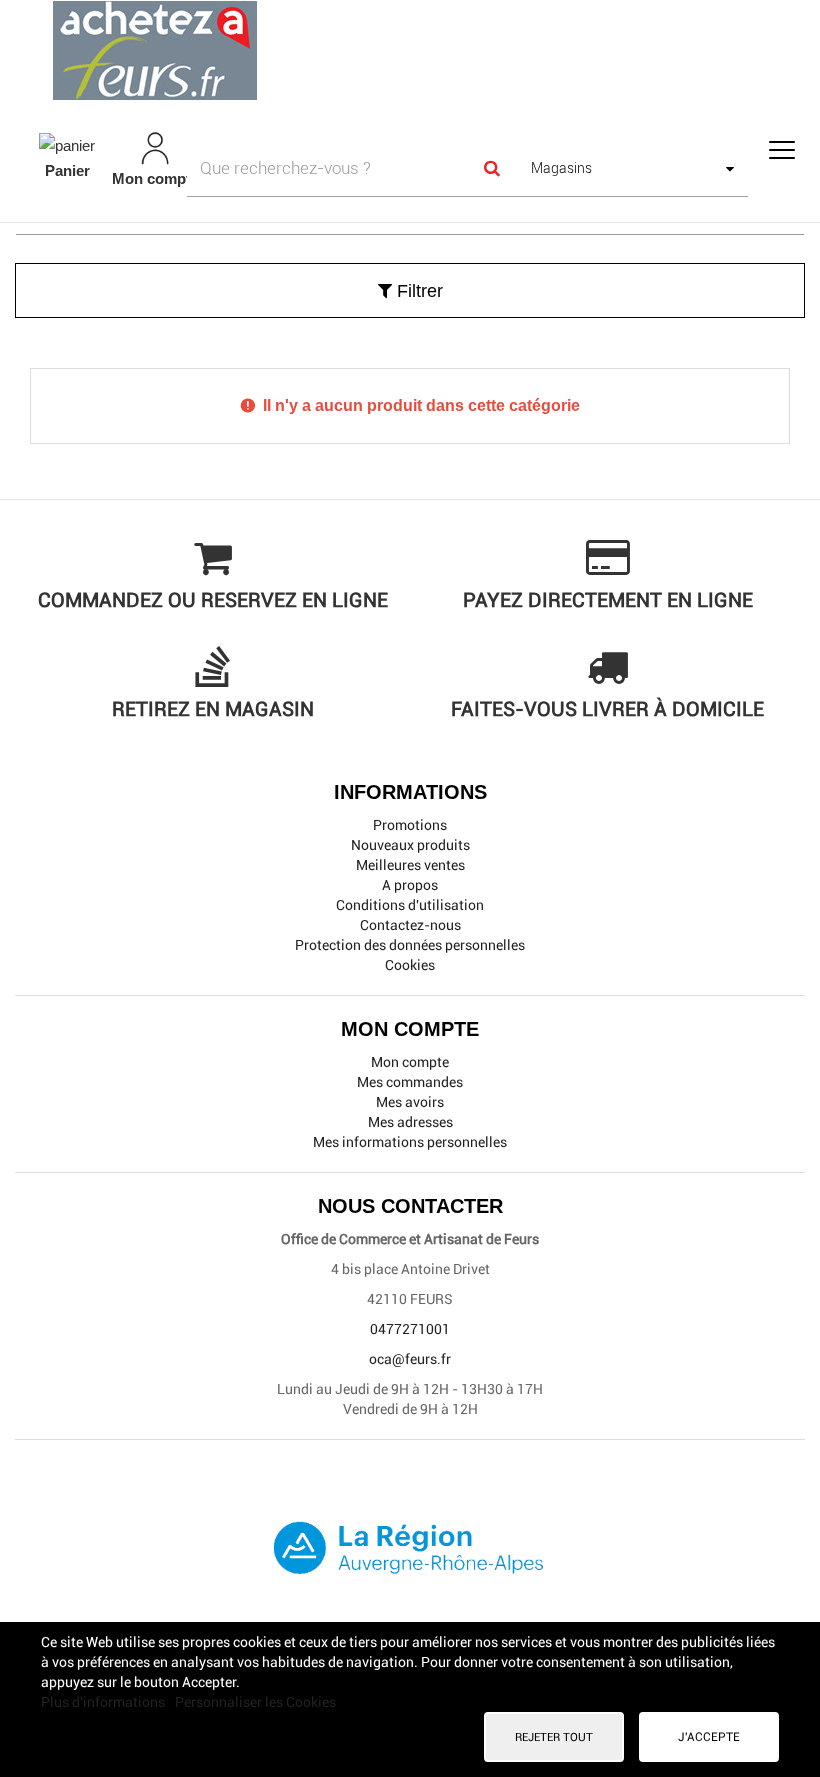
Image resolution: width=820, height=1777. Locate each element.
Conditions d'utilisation (410, 905)
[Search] (491, 168)
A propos (410, 885)
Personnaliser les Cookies (255, 1702)
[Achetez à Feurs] (410, 50)
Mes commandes (410, 1082)
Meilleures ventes (410, 865)
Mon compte (410, 1062)
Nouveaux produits (410, 845)
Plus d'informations (104, 1702)
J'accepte (709, 1737)
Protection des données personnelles (410, 945)
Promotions (410, 825)
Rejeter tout (554, 1737)
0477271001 (410, 1329)
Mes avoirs (410, 1102)
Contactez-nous (410, 925)
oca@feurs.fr (410, 1359)
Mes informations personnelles (410, 1142)
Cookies (410, 965)
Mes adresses (410, 1122)
